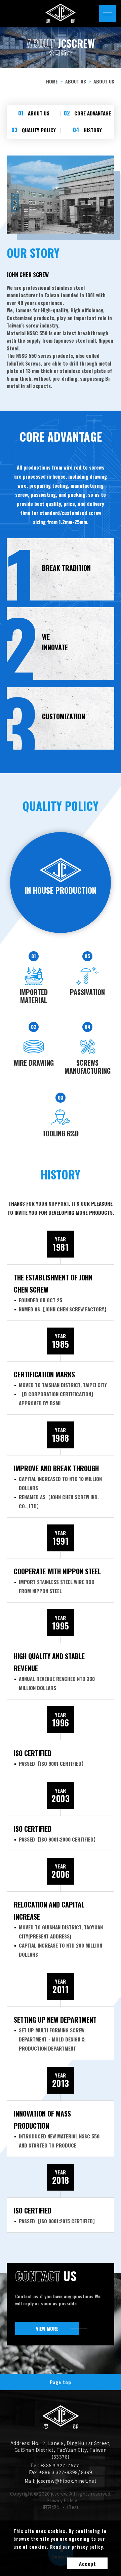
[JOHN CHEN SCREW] (61, 2427)
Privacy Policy (62, 2500)
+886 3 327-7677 (60, 2465)
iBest (73, 2507)
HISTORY (87, 130)
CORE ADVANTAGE (87, 113)
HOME (52, 81)
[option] (61, 47)
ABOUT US (76, 81)
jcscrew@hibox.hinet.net (67, 2481)
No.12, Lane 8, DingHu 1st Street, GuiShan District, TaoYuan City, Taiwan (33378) (63, 2450)
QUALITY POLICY (34, 130)
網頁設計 (52, 2507)
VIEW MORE (47, 2328)
